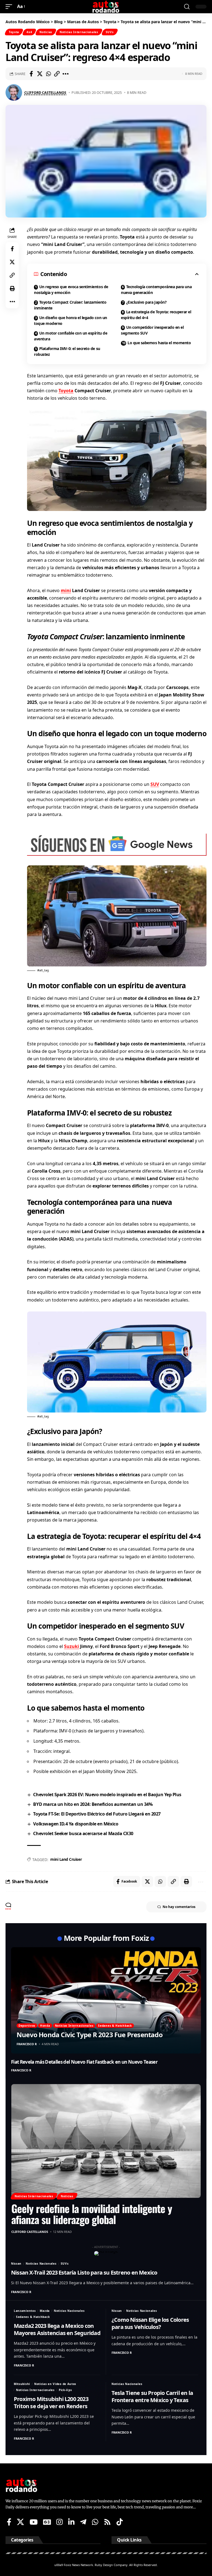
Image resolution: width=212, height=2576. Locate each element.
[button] (10, 6)
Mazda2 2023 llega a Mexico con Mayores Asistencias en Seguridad (57, 2329)
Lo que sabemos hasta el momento (159, 343)
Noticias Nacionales (41, 2264)
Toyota (14, 32)
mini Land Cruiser (66, 1859)
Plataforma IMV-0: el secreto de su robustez (67, 351)
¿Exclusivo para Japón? (146, 302)
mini (66, 590)
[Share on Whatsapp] (48, 74)
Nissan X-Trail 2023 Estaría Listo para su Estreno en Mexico (84, 2272)
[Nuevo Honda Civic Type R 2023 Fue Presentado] (106, 2000)
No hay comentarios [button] (179, 1907)
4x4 (29, 32)
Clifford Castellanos (45, 92)
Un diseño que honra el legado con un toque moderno (71, 320)
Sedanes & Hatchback (115, 2026)
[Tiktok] (120, 2522)
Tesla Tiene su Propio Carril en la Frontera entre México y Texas (152, 2396)
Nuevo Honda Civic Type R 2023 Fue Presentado (90, 2035)
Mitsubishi (22, 2384)
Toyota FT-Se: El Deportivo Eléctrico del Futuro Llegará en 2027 (97, 1814)
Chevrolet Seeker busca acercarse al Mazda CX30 (83, 1833)
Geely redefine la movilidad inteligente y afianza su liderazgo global (92, 2214)
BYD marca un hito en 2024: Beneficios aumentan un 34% (93, 1804)
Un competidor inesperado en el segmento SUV (152, 330)
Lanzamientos (25, 2311)
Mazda (45, 2311)
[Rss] (107, 2522)
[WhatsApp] (95, 2522)
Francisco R (27, 2044)
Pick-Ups (65, 2390)
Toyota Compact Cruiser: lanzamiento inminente (70, 305)
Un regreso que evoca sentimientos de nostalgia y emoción (71, 290)
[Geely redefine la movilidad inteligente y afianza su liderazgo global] (106, 2141)
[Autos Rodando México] (106, 7)
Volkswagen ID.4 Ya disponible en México (76, 1824)
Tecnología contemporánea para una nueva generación (156, 290)
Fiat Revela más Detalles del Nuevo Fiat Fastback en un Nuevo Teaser (84, 2062)
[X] (20, 2522)
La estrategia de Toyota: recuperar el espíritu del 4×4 (156, 315)
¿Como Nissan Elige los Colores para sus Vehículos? (150, 2323)
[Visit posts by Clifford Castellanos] (14, 92)
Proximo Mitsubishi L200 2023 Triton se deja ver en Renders (51, 2403)
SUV (155, 784)
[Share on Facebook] (31, 74)
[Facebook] (9, 2522)
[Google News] (47, 2522)
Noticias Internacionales (79, 32)
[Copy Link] (57, 74)
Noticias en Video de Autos (55, 2384)
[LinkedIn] (71, 2522)
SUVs (110, 32)
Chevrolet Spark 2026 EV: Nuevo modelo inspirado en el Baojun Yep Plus (107, 1795)
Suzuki (71, 1646)
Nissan (16, 2264)
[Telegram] (83, 2522)
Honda (45, 2026)
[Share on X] (40, 74)
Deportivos (27, 2026)
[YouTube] (34, 2522)
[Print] (12, 288)
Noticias (46, 32)
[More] (65, 74)
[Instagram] (59, 2522)
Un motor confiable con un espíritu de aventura (71, 336)
